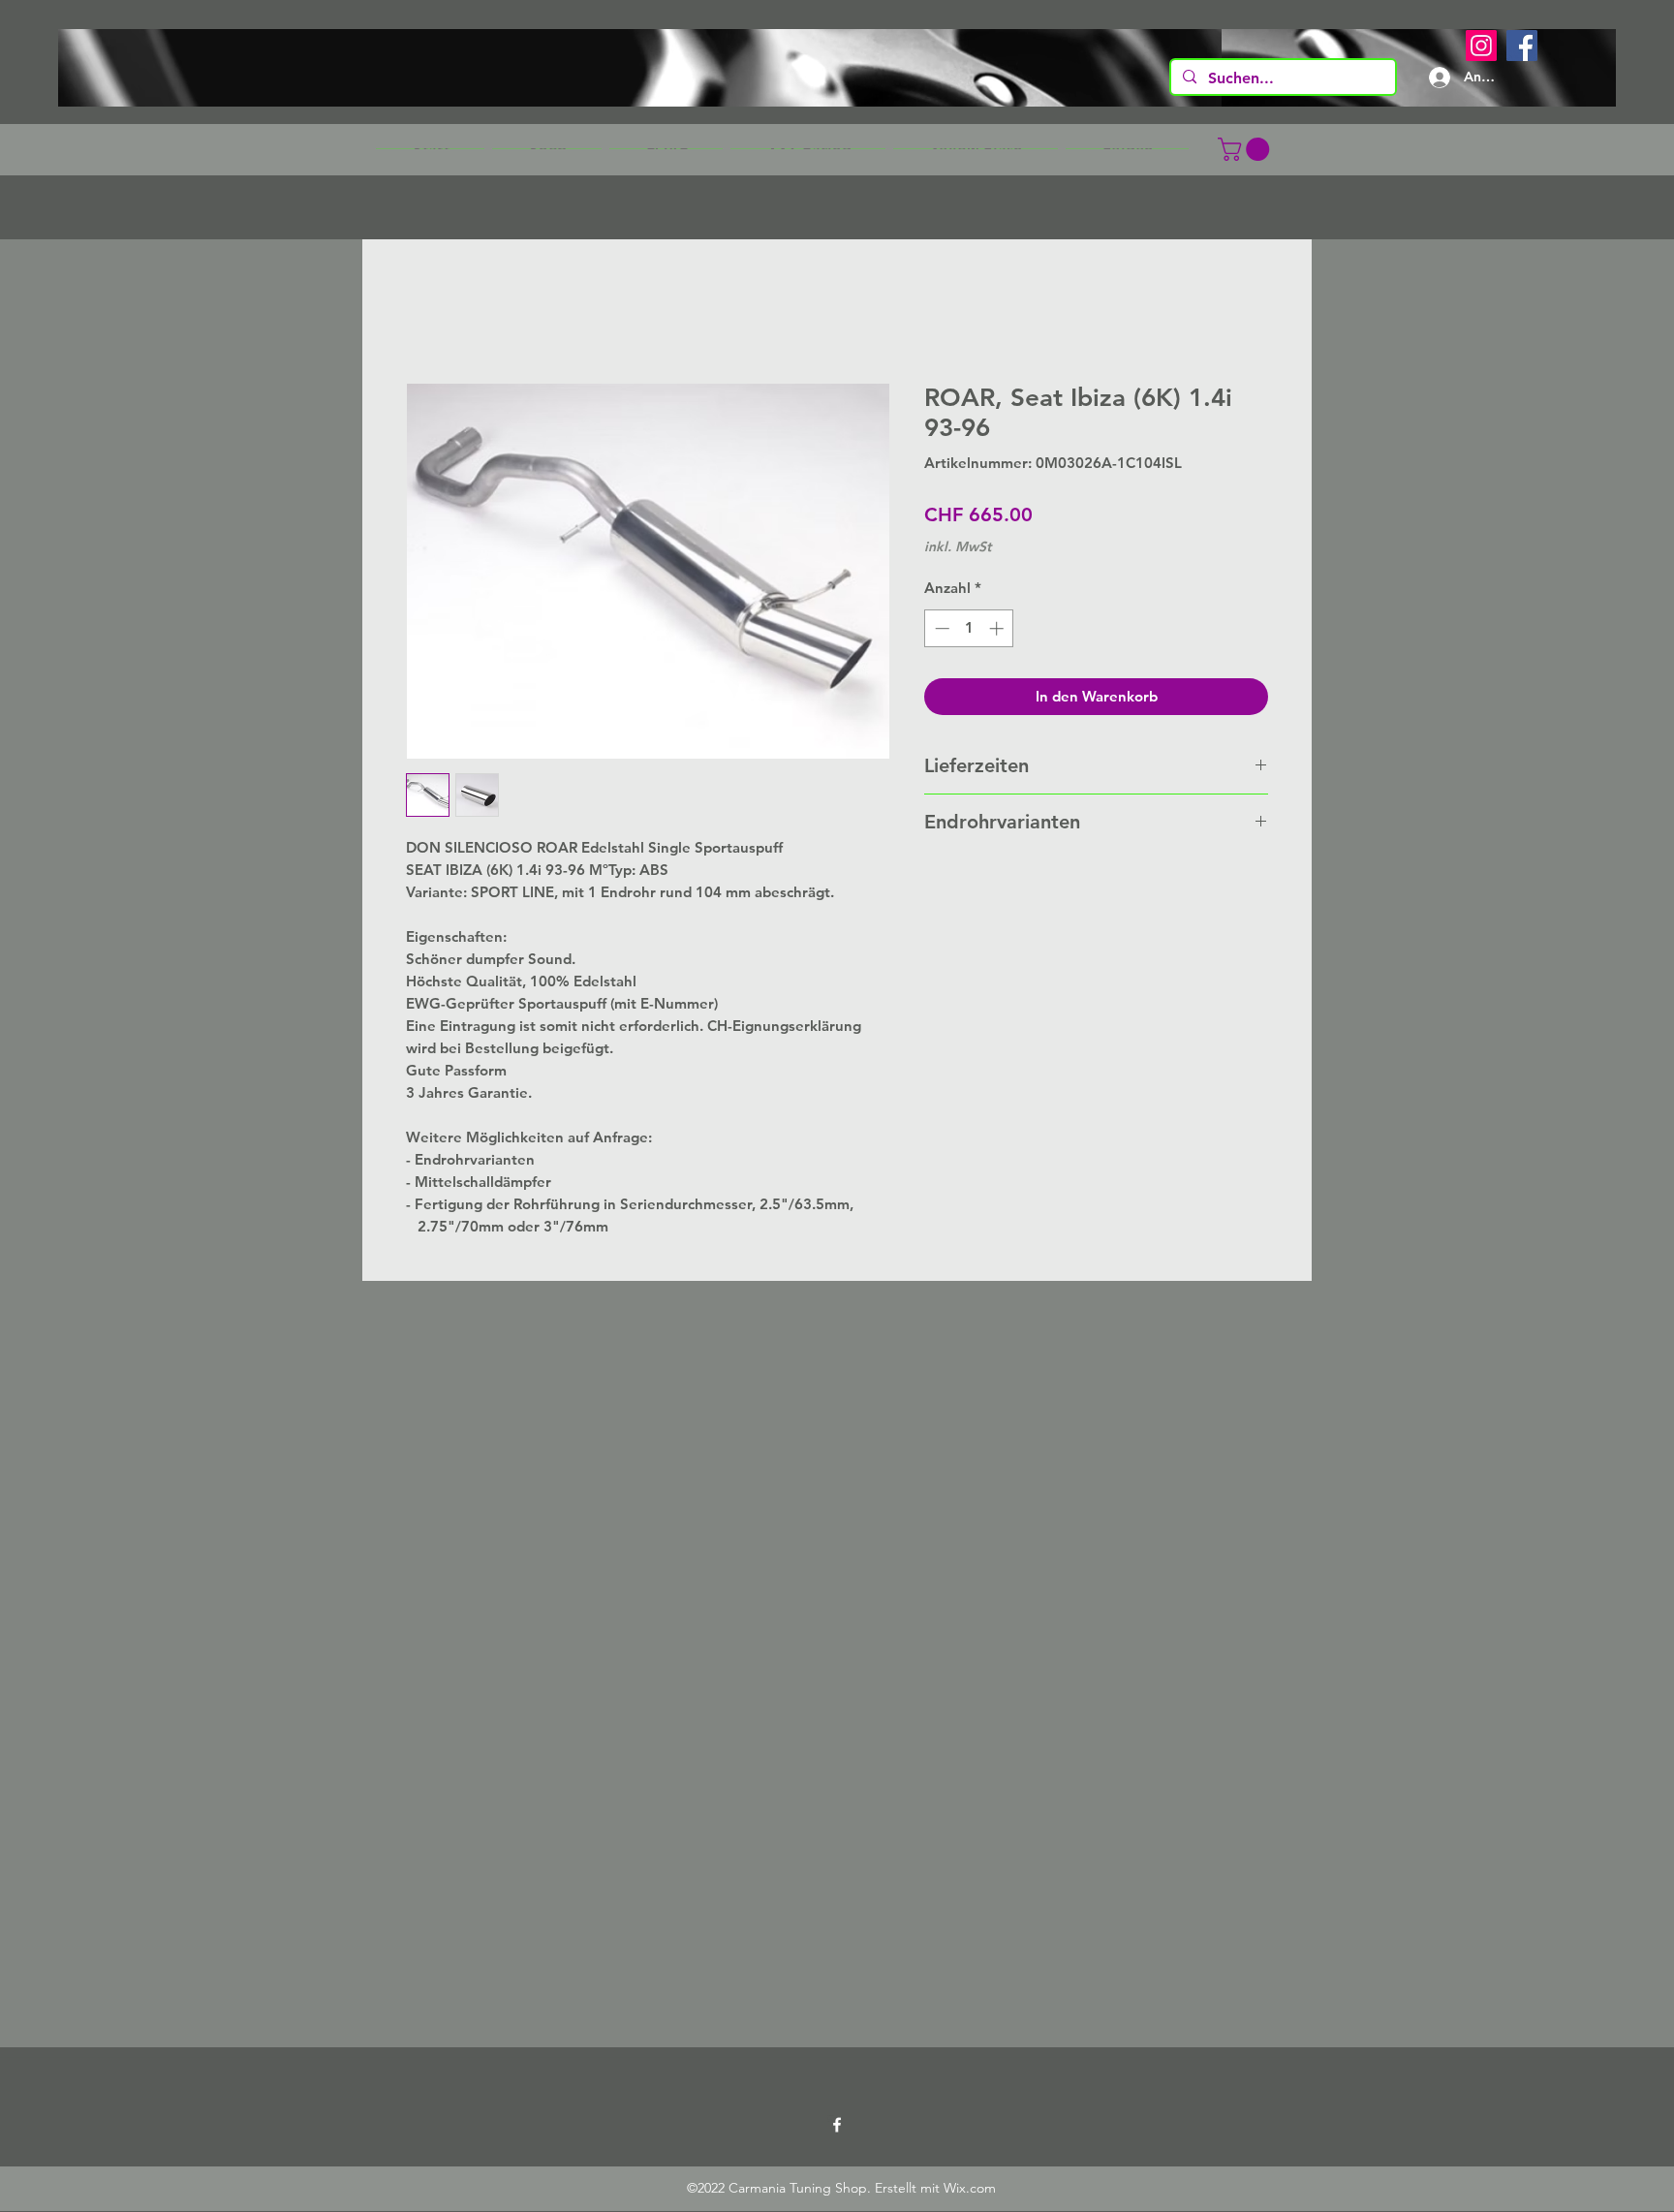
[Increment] (998, 628)
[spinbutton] (969, 628)
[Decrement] (940, 628)
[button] (547, 149)
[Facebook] (1522, 46)
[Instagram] (1481, 46)
